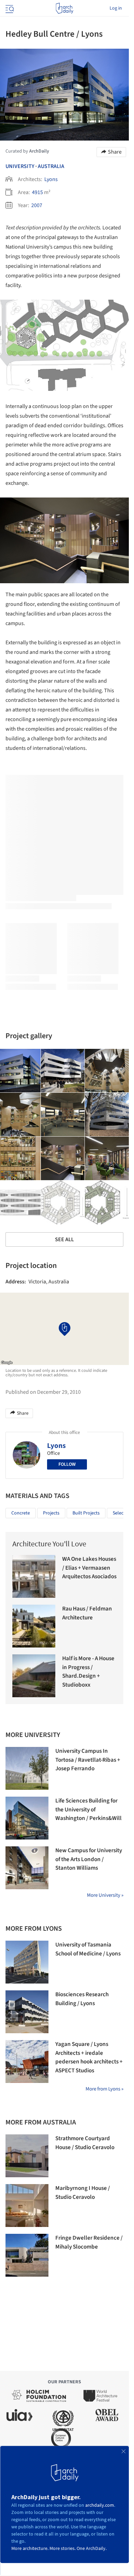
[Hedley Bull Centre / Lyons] (63, 1071)
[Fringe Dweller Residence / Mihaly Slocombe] (27, 2255)
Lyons (51, 179)
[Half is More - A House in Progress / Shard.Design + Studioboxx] (34, 1676)
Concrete (21, 1513)
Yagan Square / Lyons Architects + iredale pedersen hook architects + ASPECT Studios (89, 2057)
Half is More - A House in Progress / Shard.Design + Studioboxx (88, 1672)
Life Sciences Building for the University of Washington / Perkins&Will (88, 1810)
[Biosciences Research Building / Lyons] (27, 2012)
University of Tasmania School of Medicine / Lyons (88, 1949)
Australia (51, 166)
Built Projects (86, 1513)
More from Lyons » (104, 2089)
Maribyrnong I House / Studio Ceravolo (83, 2193)
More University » (105, 1895)
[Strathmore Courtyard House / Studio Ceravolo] (27, 2156)
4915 (37, 192)
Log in (116, 8)
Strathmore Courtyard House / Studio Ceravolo (85, 2143)
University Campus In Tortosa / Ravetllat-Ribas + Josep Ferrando (88, 1760)
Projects (51, 1513)
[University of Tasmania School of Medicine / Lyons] (27, 1962)
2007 (37, 205)
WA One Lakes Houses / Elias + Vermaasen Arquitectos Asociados (89, 1568)
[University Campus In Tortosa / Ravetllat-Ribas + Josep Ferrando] (27, 1768)
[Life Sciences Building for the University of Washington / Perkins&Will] (27, 1818)
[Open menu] (9, 8)
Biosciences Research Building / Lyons (82, 1999)
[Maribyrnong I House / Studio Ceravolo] (27, 2206)
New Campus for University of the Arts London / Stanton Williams (89, 1859)
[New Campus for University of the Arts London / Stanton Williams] (27, 1868)
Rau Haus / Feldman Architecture (87, 1613)
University (20, 166)
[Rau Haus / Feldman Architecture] (34, 1626)
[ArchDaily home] (64, 8)
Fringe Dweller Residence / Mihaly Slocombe (89, 2242)
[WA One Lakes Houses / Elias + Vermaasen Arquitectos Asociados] (34, 1576)
